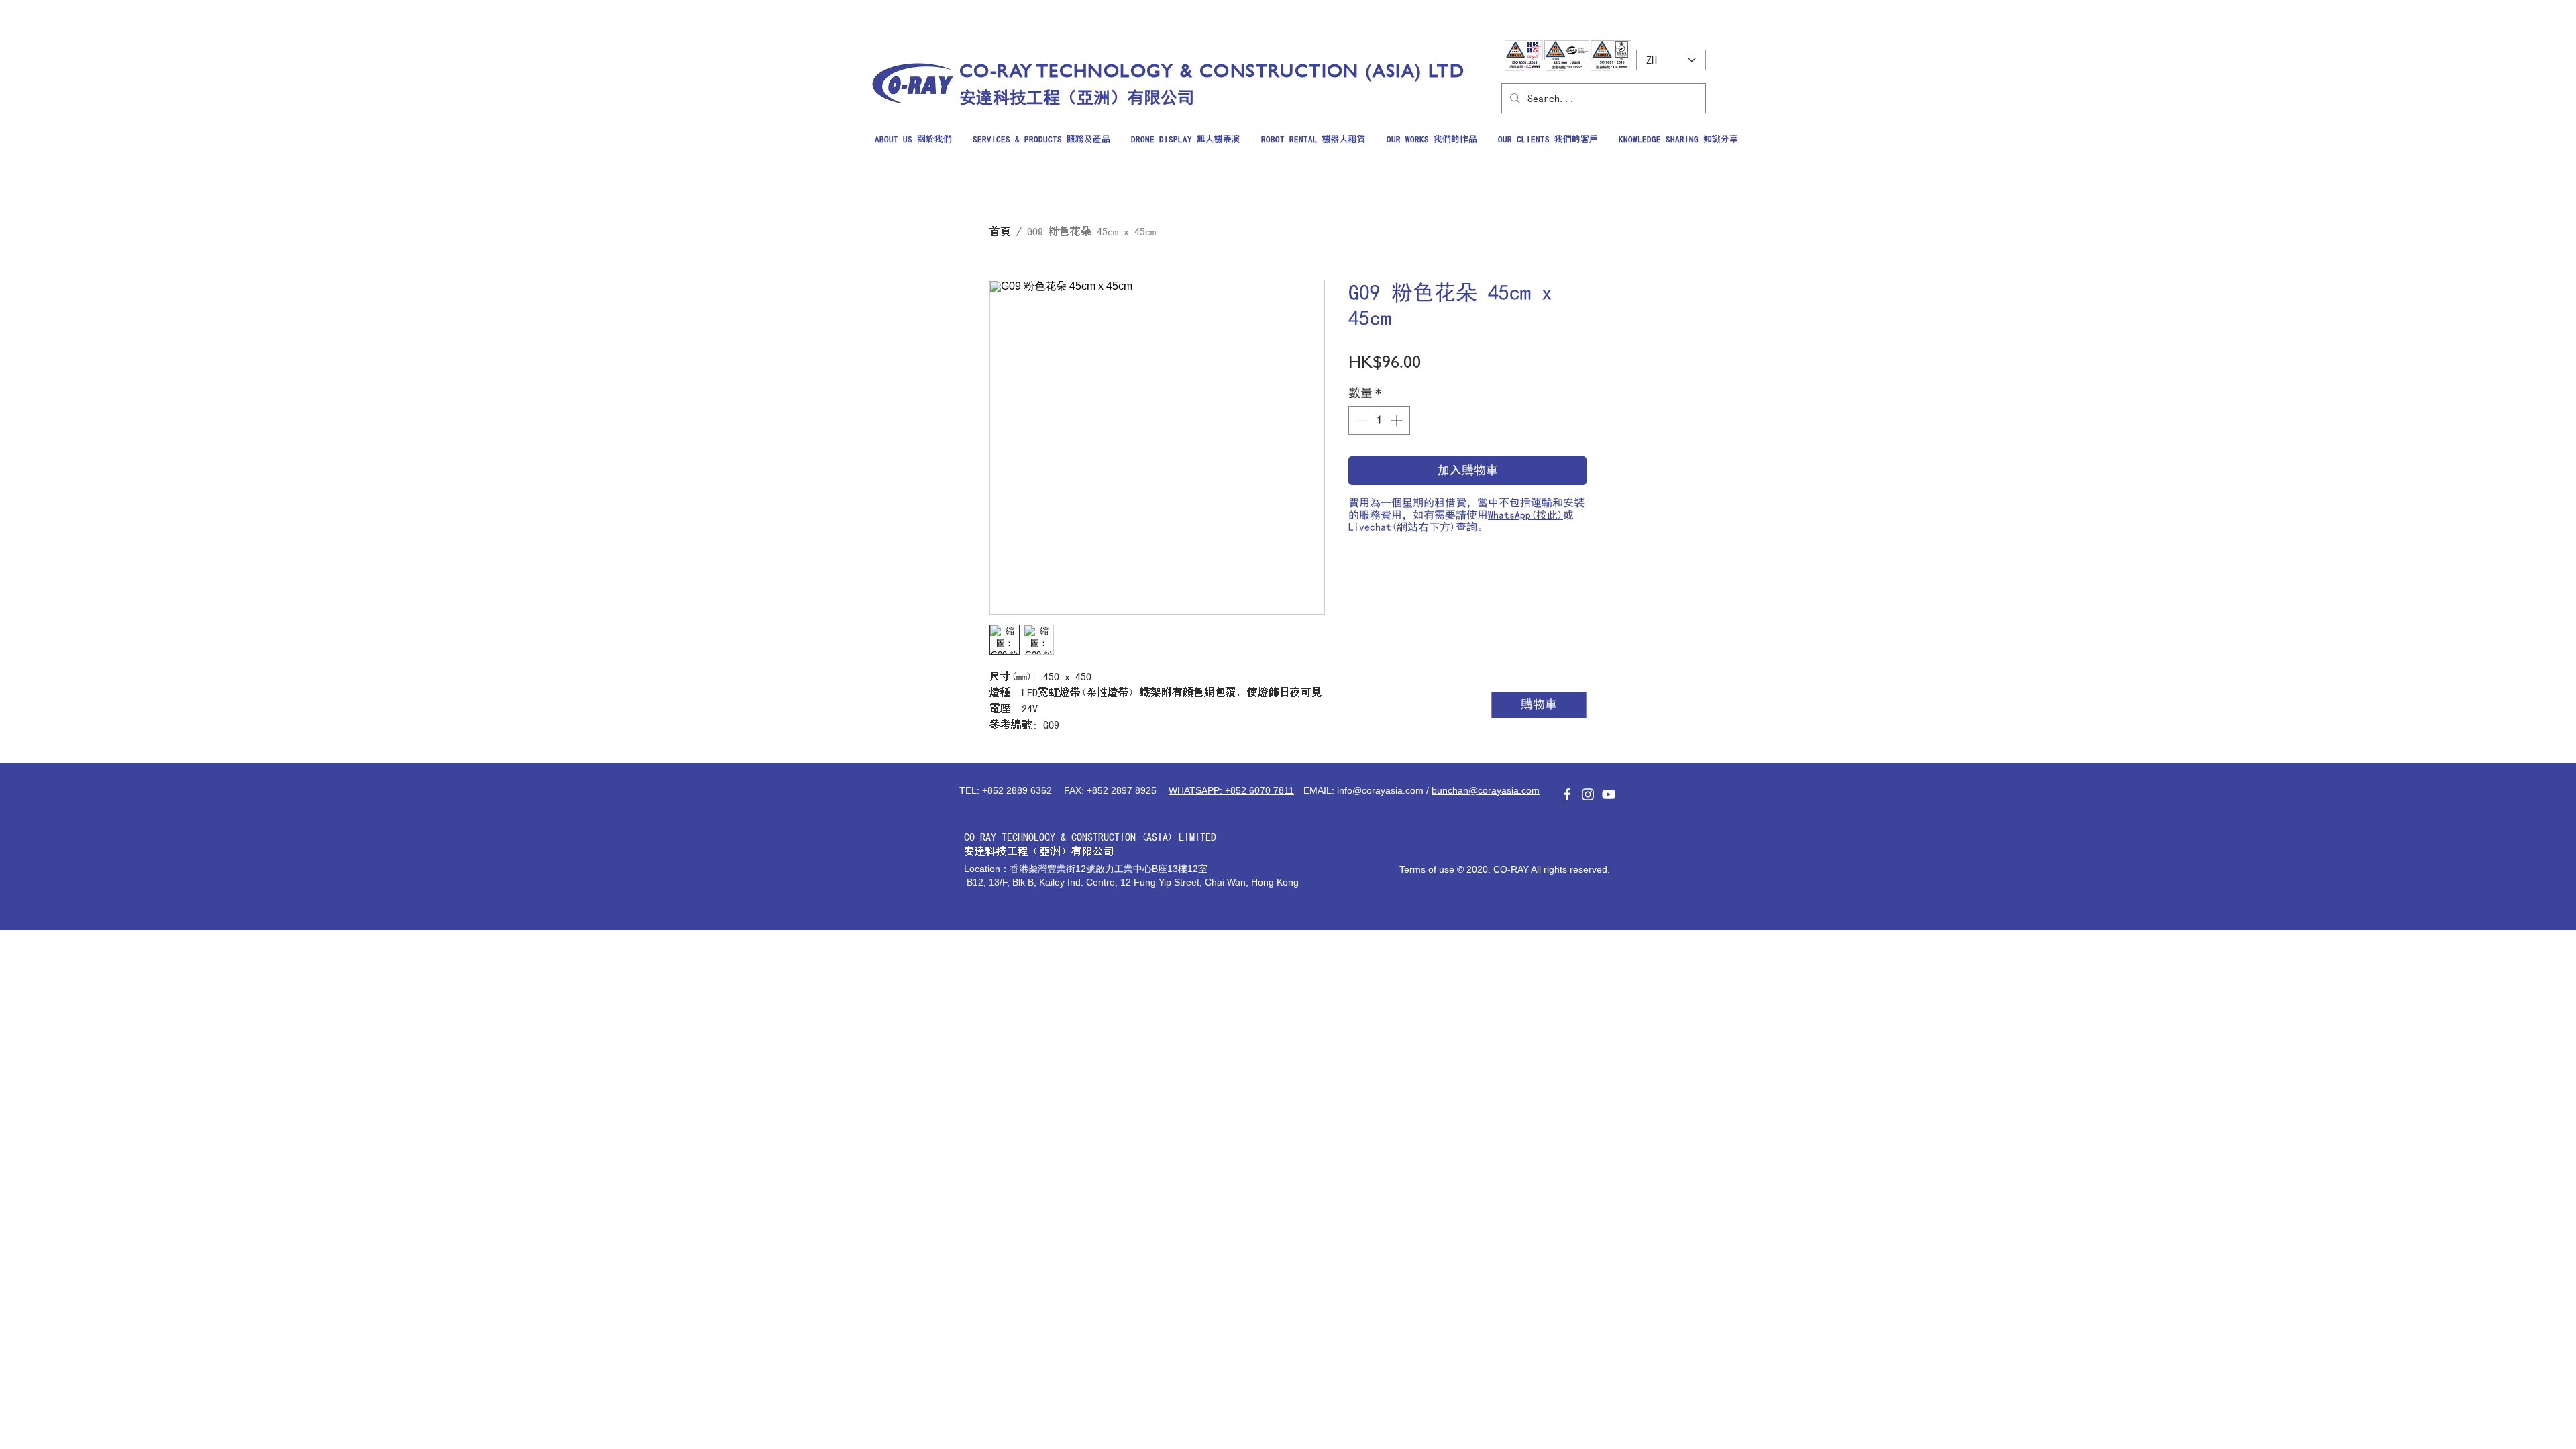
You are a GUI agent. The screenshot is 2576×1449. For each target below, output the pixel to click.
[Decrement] (1361, 420)
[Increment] (1398, 420)
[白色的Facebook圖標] (1567, 794)
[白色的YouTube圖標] (1609, 794)
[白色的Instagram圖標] (1588, 794)
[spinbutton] (1379, 420)
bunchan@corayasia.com (1486, 790)
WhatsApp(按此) (1525, 515)
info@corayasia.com (1380, 790)
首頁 (1000, 231)
